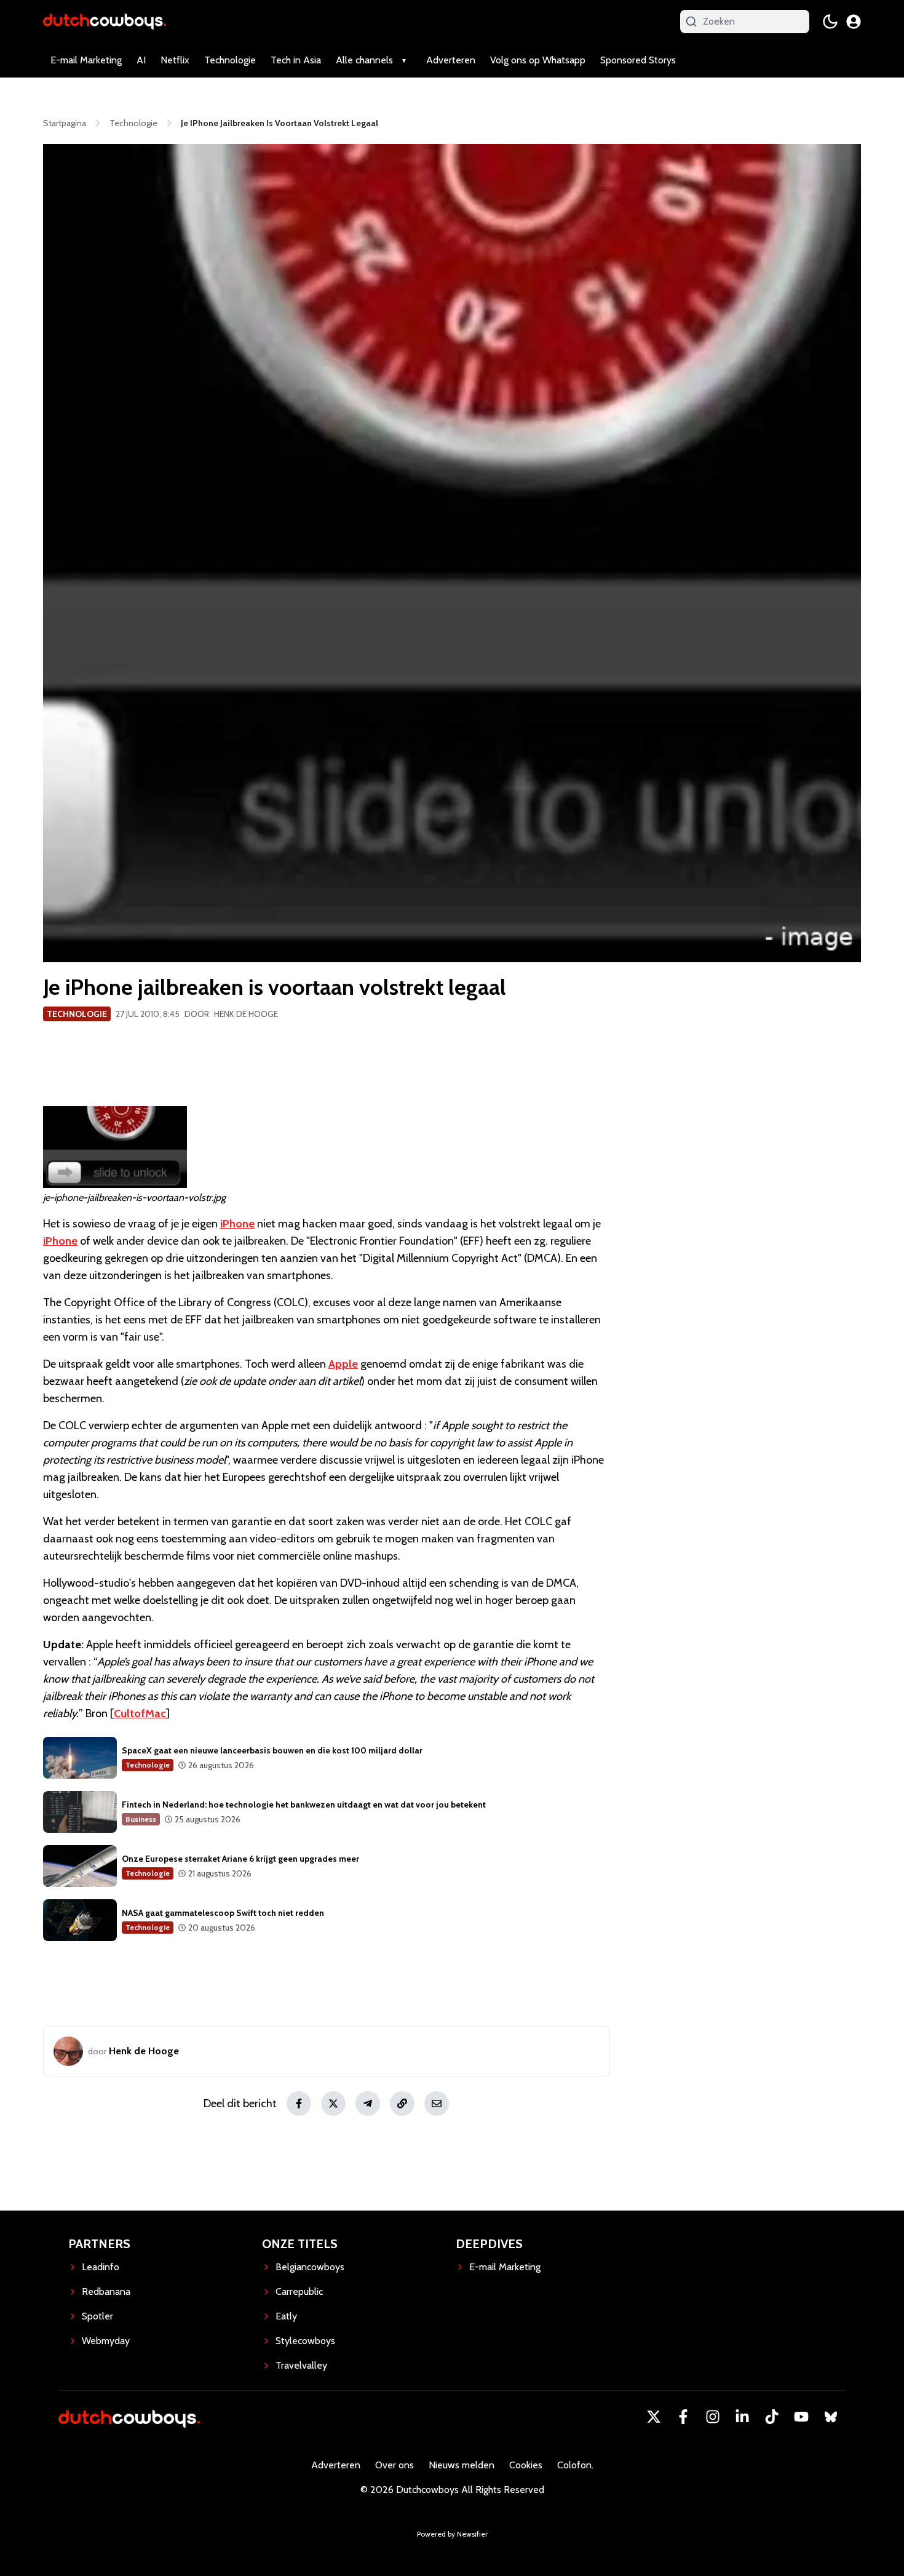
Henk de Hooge (246, 1014)
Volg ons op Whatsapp (538, 60)
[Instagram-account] (713, 2417)
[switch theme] (830, 22)
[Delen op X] (333, 2103)
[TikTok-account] (772, 2417)
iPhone (237, 1224)
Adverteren (451, 60)
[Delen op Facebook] (299, 2103)
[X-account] (654, 2417)
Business (141, 1819)
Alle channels (364, 60)
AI (141, 60)
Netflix (175, 60)
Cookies (526, 2465)
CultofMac (140, 1713)
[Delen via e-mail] (437, 2103)
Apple (343, 1364)
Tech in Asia (296, 60)
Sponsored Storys (638, 60)
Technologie (230, 60)
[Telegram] (368, 2103)
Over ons (395, 2465)
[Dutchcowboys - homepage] (105, 21)
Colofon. (575, 2465)
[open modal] (854, 22)
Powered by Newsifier (452, 2534)
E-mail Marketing (86, 60)
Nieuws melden (462, 2465)
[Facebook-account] (683, 2417)
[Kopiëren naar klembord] (402, 2103)
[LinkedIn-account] (742, 2417)
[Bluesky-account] (831, 2417)
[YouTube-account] (801, 2417)
